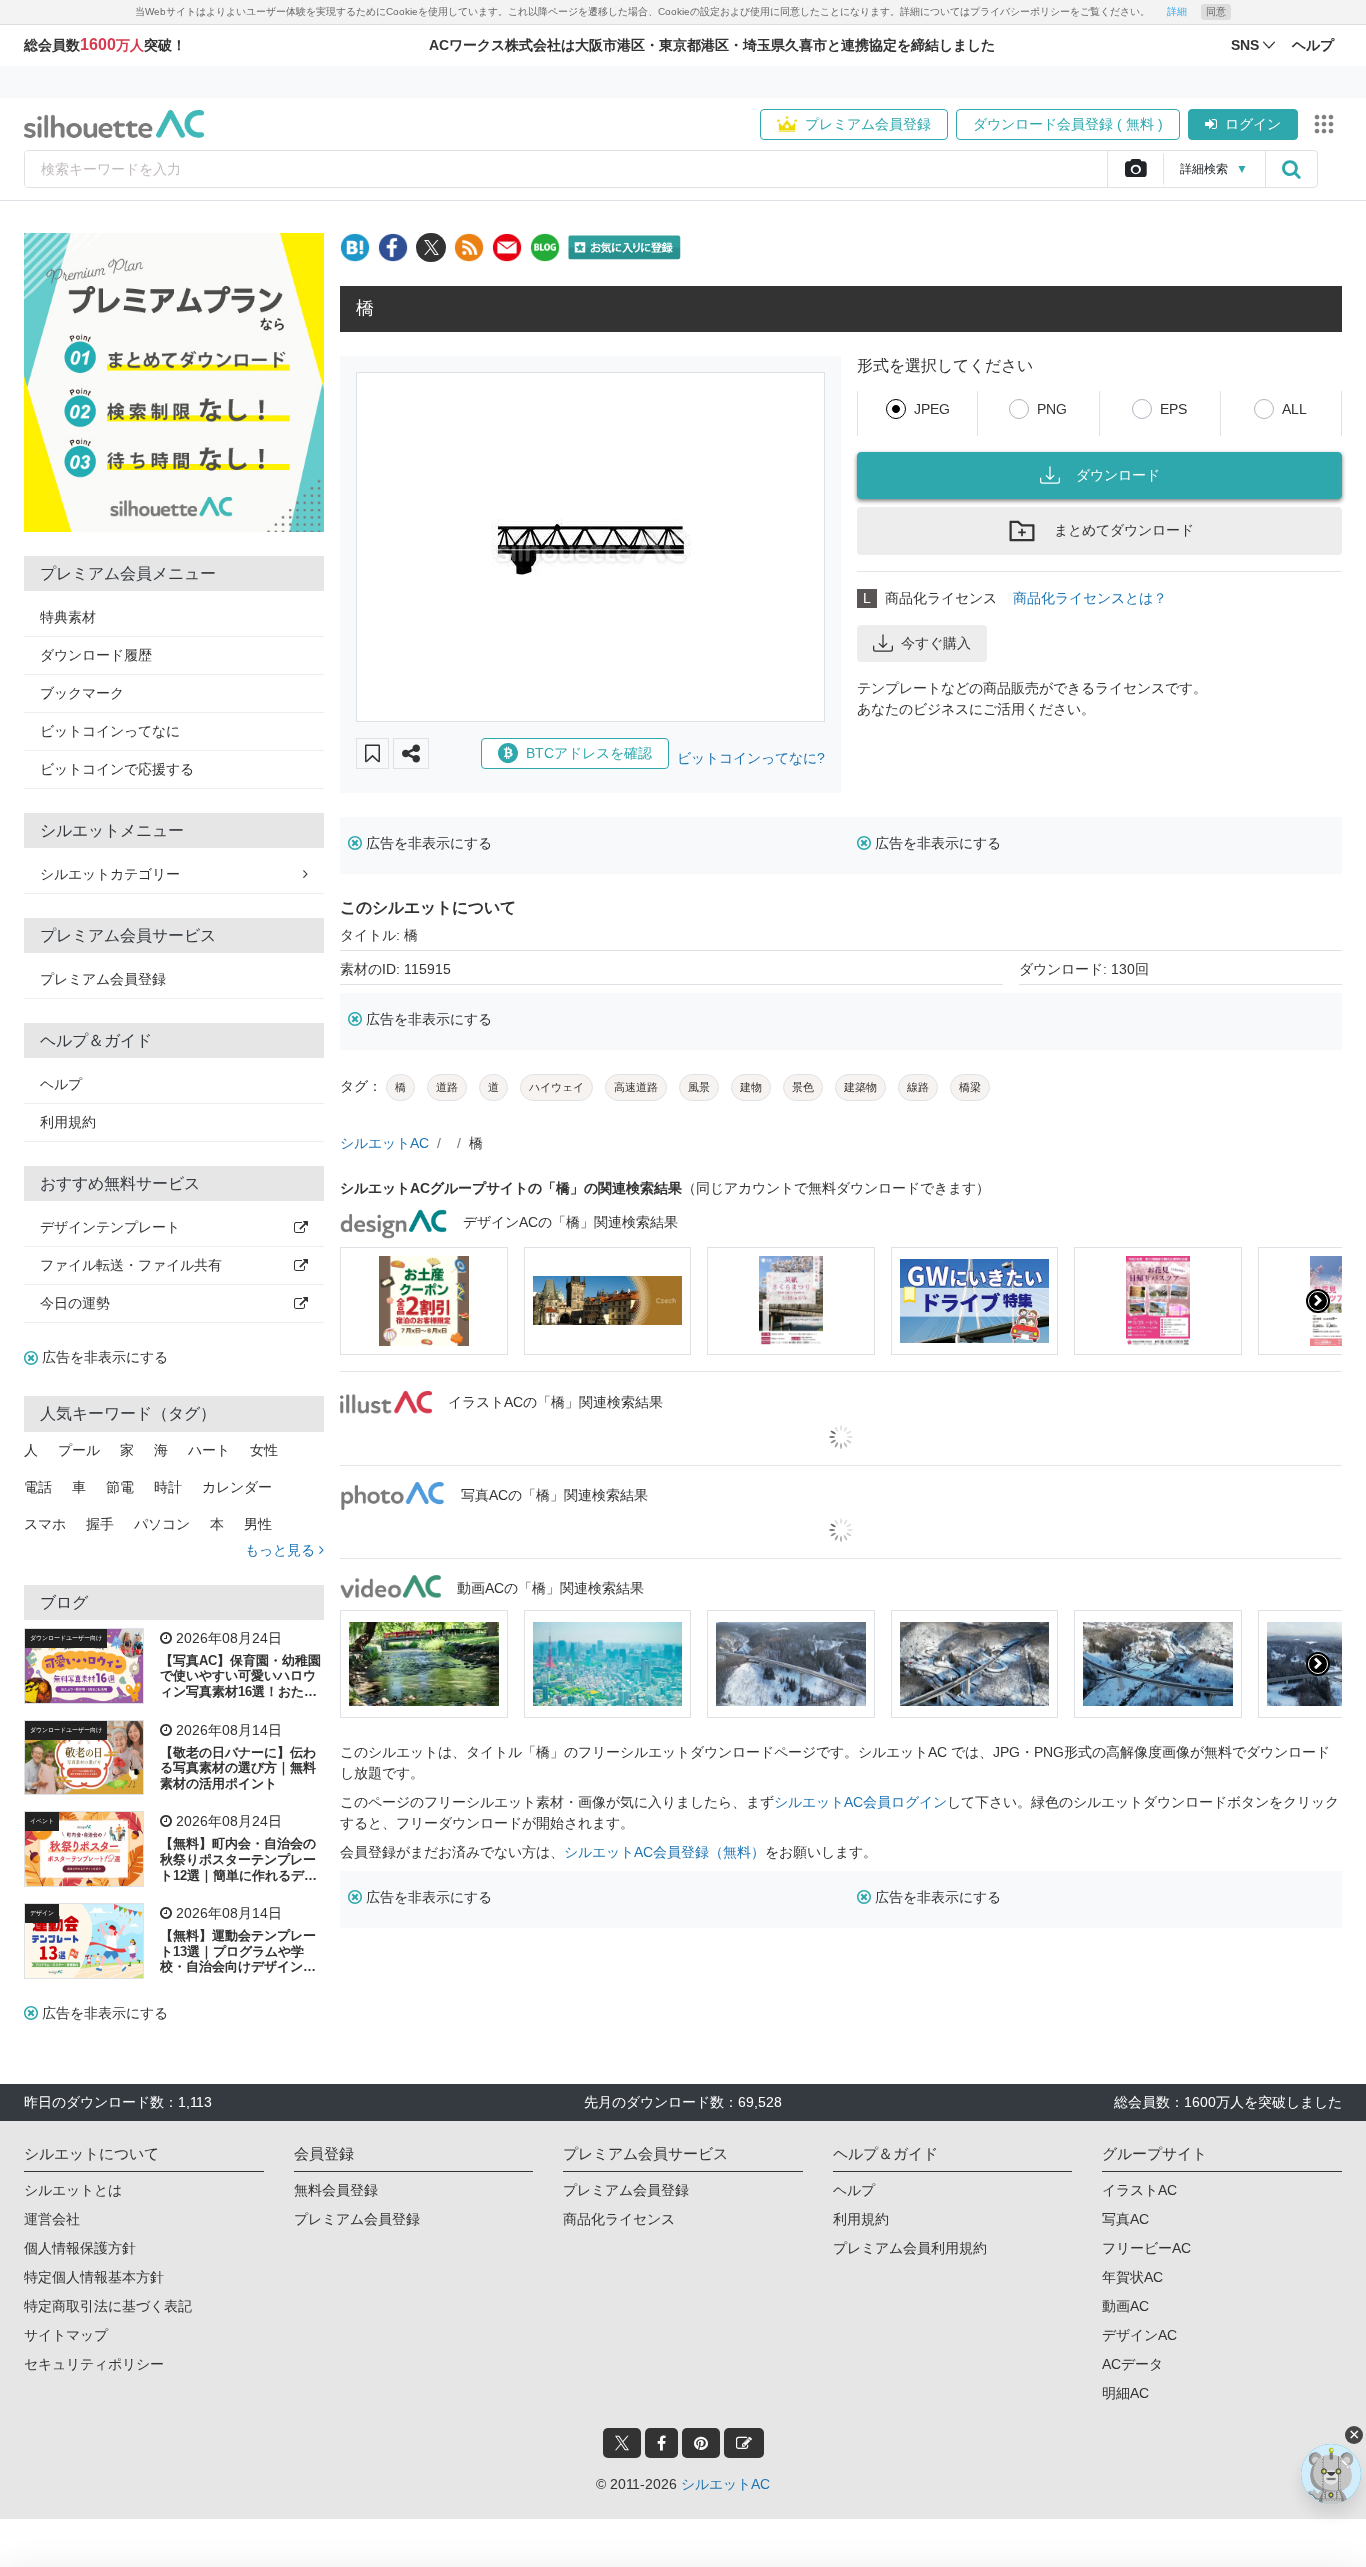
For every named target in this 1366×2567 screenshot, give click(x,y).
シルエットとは (73, 2190)
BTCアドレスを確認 (589, 753)
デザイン (42, 1913)
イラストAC (1139, 2190)
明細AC (1125, 2393)
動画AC (1125, 2306)
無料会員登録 (336, 2190)
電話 (38, 1487)
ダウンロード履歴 (96, 655)
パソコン (162, 1524)
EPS (1173, 409)
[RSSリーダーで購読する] (469, 247)
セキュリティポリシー (94, 2364)
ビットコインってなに (110, 731)
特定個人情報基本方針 (94, 2277)
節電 (120, 1487)
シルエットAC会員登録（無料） (664, 1852)
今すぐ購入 (936, 643)
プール (79, 1450)
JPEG (932, 409)
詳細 (1177, 11)
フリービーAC (1146, 2248)
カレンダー (237, 1487)
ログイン (1253, 124)
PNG (1052, 409)
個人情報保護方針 (80, 2248)
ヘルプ (61, 1084)
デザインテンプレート (110, 1227)
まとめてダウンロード (1124, 530)
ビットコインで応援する (117, 769)
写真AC (1125, 2219)
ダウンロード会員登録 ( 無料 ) (1068, 124)
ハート (209, 1450)
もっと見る (282, 1550)
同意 (1216, 11)
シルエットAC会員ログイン (860, 1802)
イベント (42, 1821)
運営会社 (52, 2219)
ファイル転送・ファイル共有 (131, 1265)
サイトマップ (66, 2335)
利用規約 (68, 1122)
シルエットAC (384, 1143)
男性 (258, 1524)
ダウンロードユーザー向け (66, 1638)
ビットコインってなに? (751, 758)
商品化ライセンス (619, 2219)
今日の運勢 (75, 1303)
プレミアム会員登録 (868, 124)
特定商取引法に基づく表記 (108, 2306)
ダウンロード (1118, 475)
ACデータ (1132, 2364)
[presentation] (364, 1301)
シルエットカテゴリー (110, 874)
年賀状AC (1132, 2277)
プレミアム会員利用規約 (910, 2248)
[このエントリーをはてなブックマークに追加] (355, 247)
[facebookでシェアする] (393, 247)
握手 (100, 1524)
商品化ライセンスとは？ (1090, 598)
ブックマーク (82, 693)
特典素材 (68, 617)
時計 (168, 1487)
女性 (264, 1450)
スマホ (45, 1524)
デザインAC (1139, 2335)
